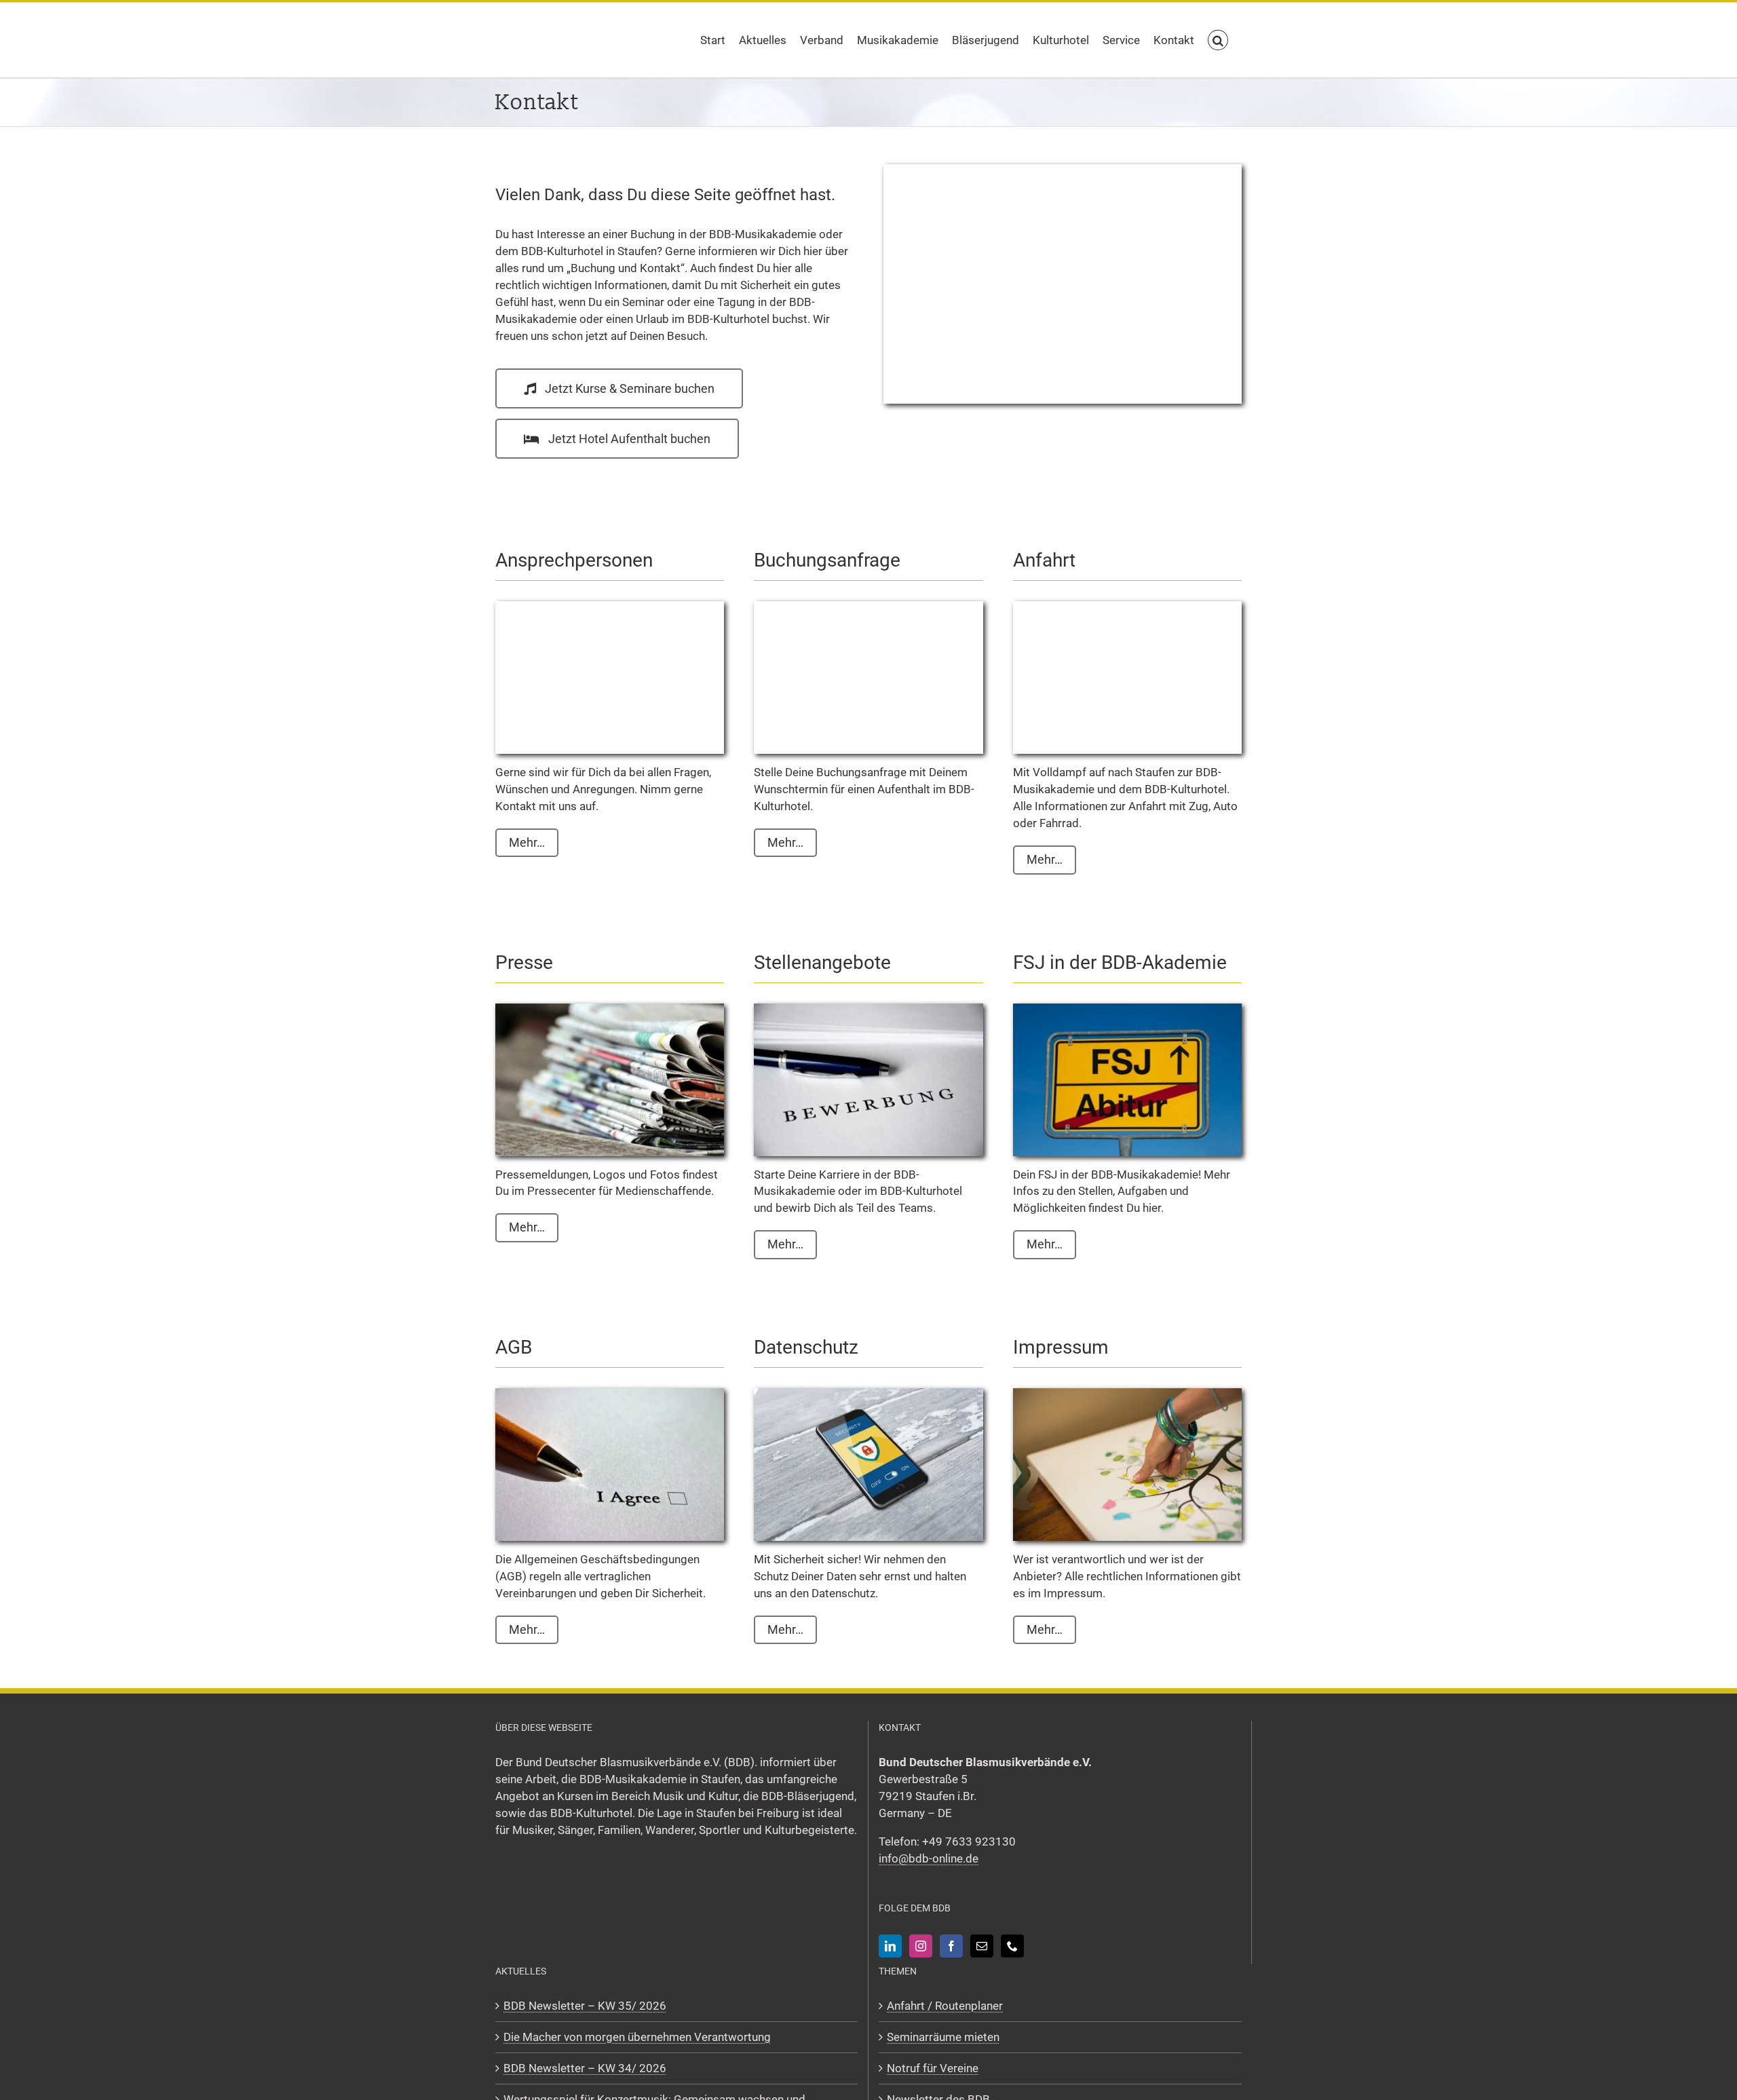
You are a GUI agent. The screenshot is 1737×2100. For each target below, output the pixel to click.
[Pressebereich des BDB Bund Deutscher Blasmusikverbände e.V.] (610, 1009)
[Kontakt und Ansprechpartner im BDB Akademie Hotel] (610, 607)
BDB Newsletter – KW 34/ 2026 (585, 2068)
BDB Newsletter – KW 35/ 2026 (585, 2006)
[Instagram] (921, 1946)
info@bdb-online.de (929, 1858)
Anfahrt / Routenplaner (945, 2006)
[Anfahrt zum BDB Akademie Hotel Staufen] (1127, 607)
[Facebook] (951, 1946)
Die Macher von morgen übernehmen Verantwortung (637, 2037)
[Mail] (982, 1946)
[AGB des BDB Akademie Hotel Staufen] (610, 1394)
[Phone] (1012, 1946)
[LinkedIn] (890, 1946)
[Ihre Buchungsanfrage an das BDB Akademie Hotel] (868, 607)
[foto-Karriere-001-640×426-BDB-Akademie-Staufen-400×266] (868, 1009)
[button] (1218, 40)
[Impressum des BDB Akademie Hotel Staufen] (1127, 1394)
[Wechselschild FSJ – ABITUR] (1127, 1009)
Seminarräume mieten (943, 2037)
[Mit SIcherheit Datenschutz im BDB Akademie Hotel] (868, 1394)
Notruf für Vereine (933, 2068)
